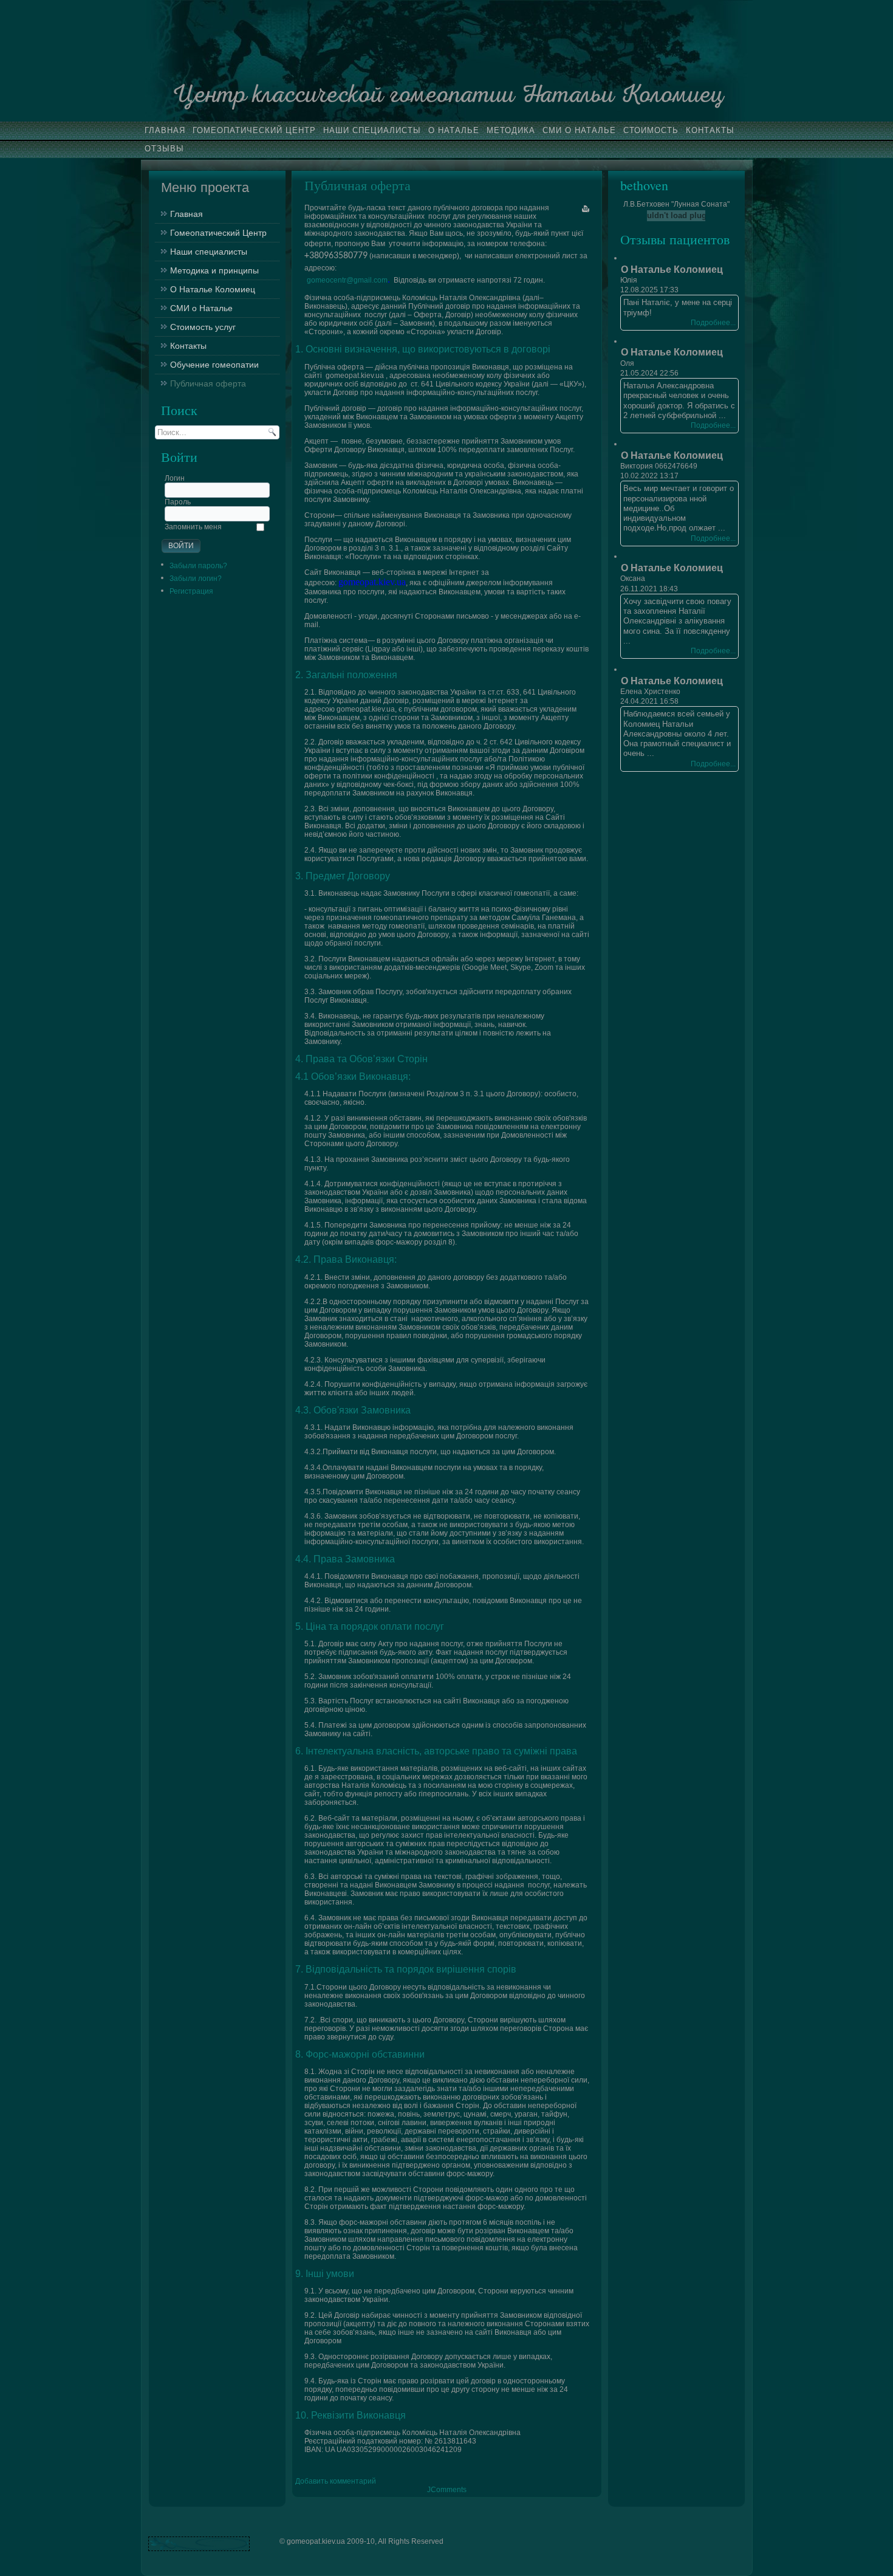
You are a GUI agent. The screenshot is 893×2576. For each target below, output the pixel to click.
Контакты (710, 130)
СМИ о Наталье (579, 130)
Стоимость (651, 130)
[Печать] (586, 209)
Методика (511, 130)
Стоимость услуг (203, 327)
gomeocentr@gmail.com (347, 280)
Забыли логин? (196, 579)
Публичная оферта (208, 383)
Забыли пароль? (198, 566)
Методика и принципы (214, 270)
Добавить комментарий (336, 2481)
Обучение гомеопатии (214, 365)
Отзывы (164, 149)
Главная (165, 130)
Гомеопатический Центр (254, 130)
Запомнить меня (193, 527)
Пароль (178, 502)
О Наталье (454, 130)
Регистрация (191, 591)
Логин (175, 478)
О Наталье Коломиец (213, 289)
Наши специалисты (372, 130)
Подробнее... (713, 323)
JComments (447, 2490)
